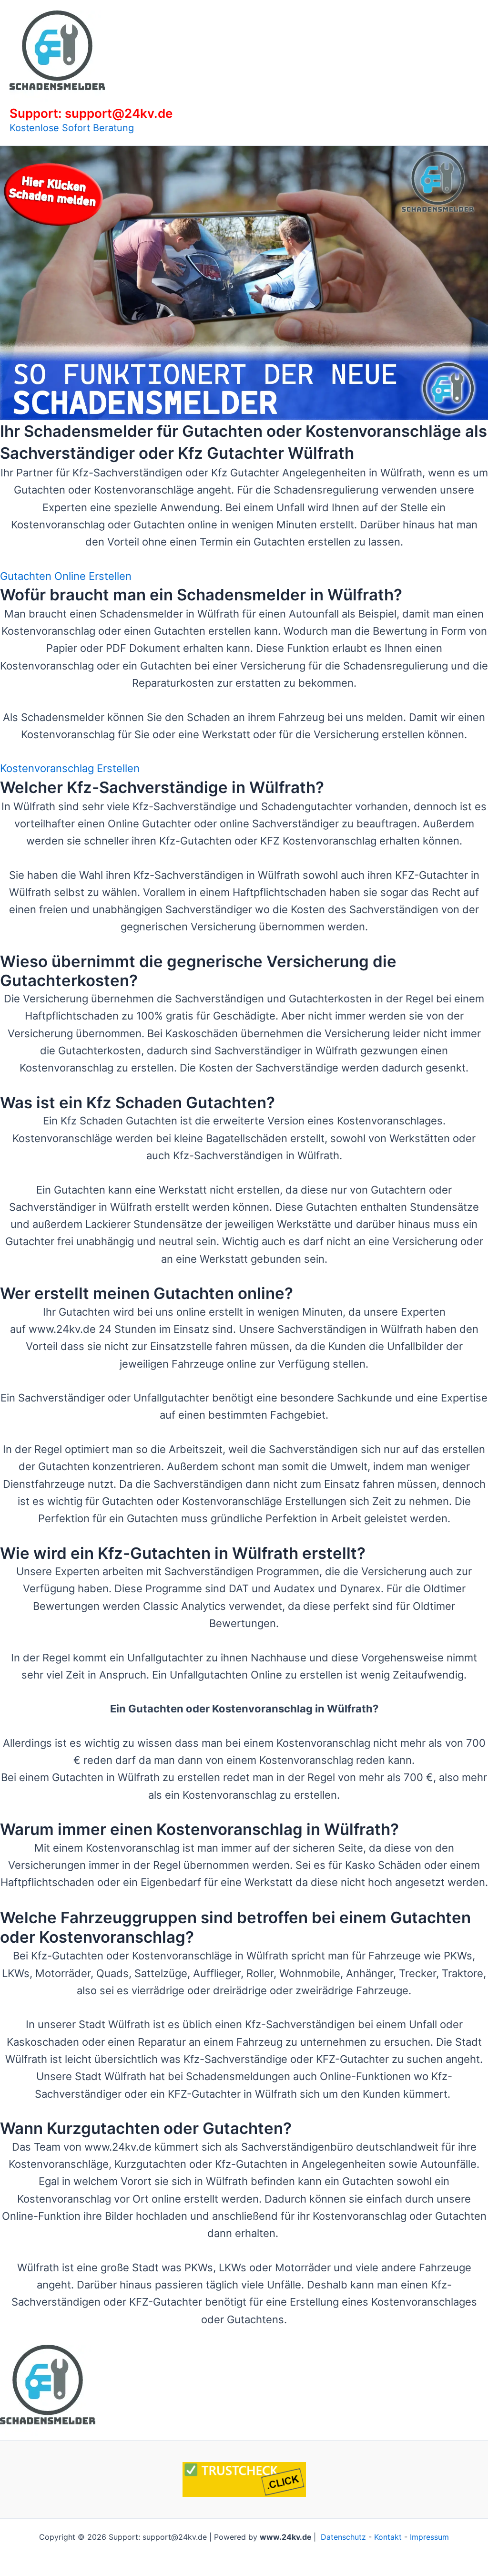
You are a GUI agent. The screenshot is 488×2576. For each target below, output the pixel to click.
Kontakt (388, 2537)
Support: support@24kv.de (91, 113)
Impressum (429, 2537)
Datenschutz (343, 2537)
